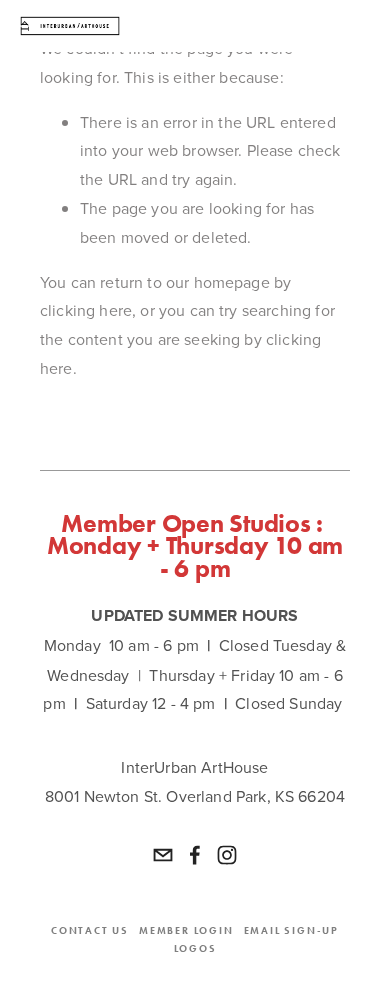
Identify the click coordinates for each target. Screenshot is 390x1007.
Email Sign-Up (291, 930)
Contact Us (90, 930)
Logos (195, 948)
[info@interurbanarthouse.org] (163, 855)
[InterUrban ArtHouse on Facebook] (195, 855)
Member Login (186, 930)
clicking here (86, 310)
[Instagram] (227, 855)
